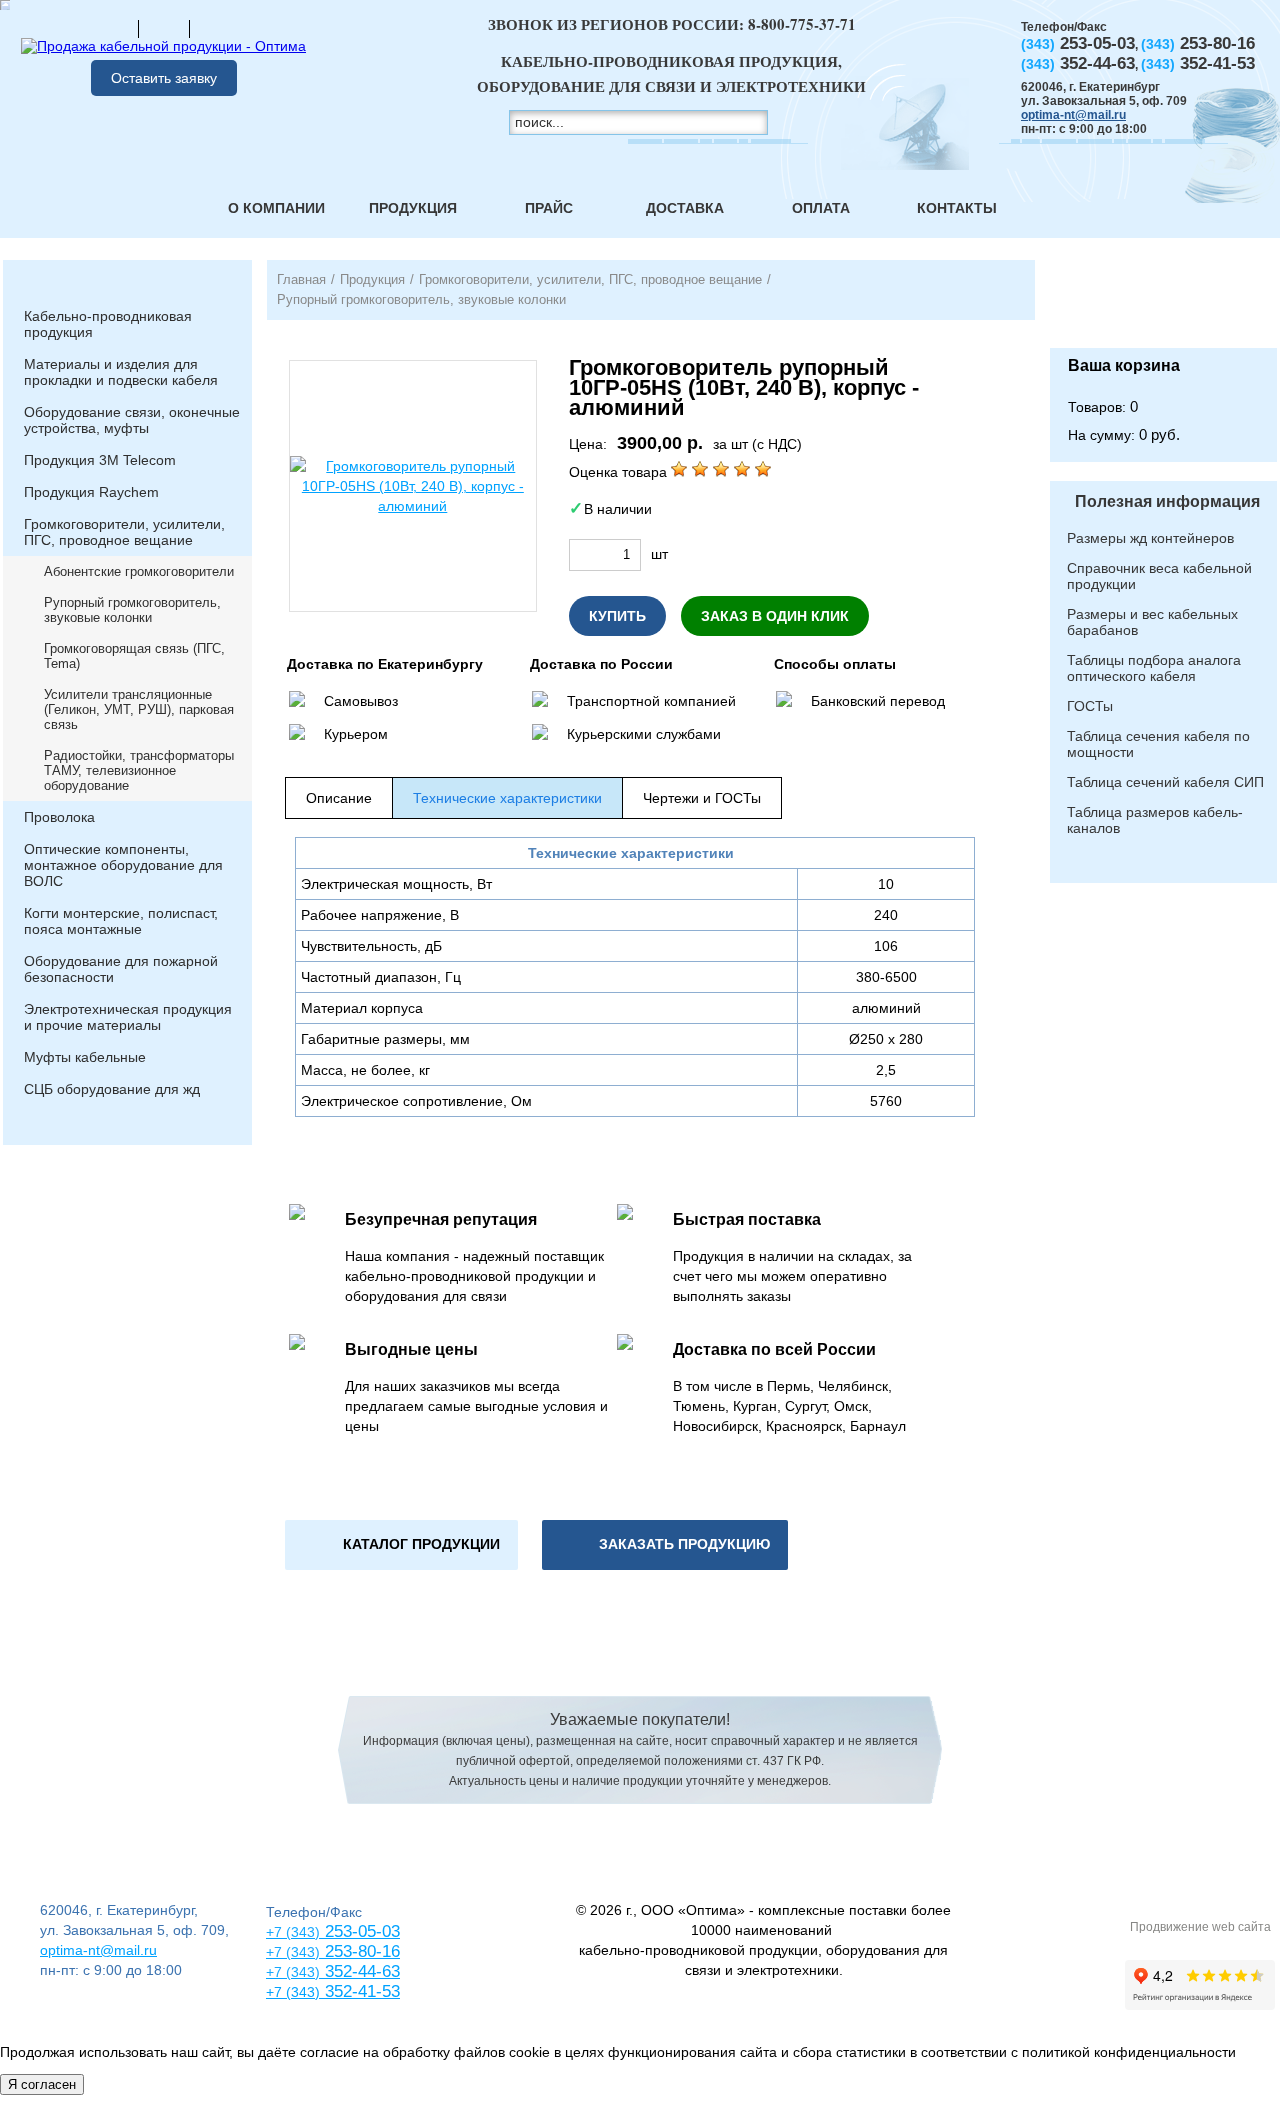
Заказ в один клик (775, 616)
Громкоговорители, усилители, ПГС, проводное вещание (124, 532)
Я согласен (42, 2084)
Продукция (413, 208)
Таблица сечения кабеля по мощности (1158, 744)
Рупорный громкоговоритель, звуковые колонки (132, 610)
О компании (276, 208)
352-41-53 (360, 1991)
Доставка (685, 208)
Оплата (821, 208)
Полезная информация (1167, 501)
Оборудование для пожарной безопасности (121, 969)
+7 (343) (293, 1992)
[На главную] (113, 28)
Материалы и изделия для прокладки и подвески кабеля (121, 372)
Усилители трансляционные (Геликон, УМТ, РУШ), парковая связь (139, 709)
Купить (617, 616)
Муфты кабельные (85, 1057)
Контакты (957, 208)
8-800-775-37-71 (802, 24)
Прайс (549, 208)
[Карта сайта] (164, 28)
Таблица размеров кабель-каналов (1155, 820)
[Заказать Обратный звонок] (1163, 304)
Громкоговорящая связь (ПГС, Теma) (134, 656)
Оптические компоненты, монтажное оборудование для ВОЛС (123, 865)
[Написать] (215, 28)
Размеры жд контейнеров (1150, 538)
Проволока (59, 817)
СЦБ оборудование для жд (112, 1089)
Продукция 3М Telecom (100, 460)
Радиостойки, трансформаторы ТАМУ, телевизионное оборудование (139, 770)
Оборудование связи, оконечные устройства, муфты (132, 420)
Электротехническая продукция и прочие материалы (128, 1017)
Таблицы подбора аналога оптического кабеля (1154, 668)
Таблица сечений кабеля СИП (1165, 782)
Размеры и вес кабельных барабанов (1152, 622)
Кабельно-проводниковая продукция (108, 324)
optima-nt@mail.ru (1073, 115)
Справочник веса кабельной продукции (1159, 576)
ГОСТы (1090, 706)
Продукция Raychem (91, 492)
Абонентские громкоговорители (139, 571)
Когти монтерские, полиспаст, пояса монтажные (121, 921)
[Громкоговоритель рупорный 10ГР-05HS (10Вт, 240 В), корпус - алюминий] (413, 486)
